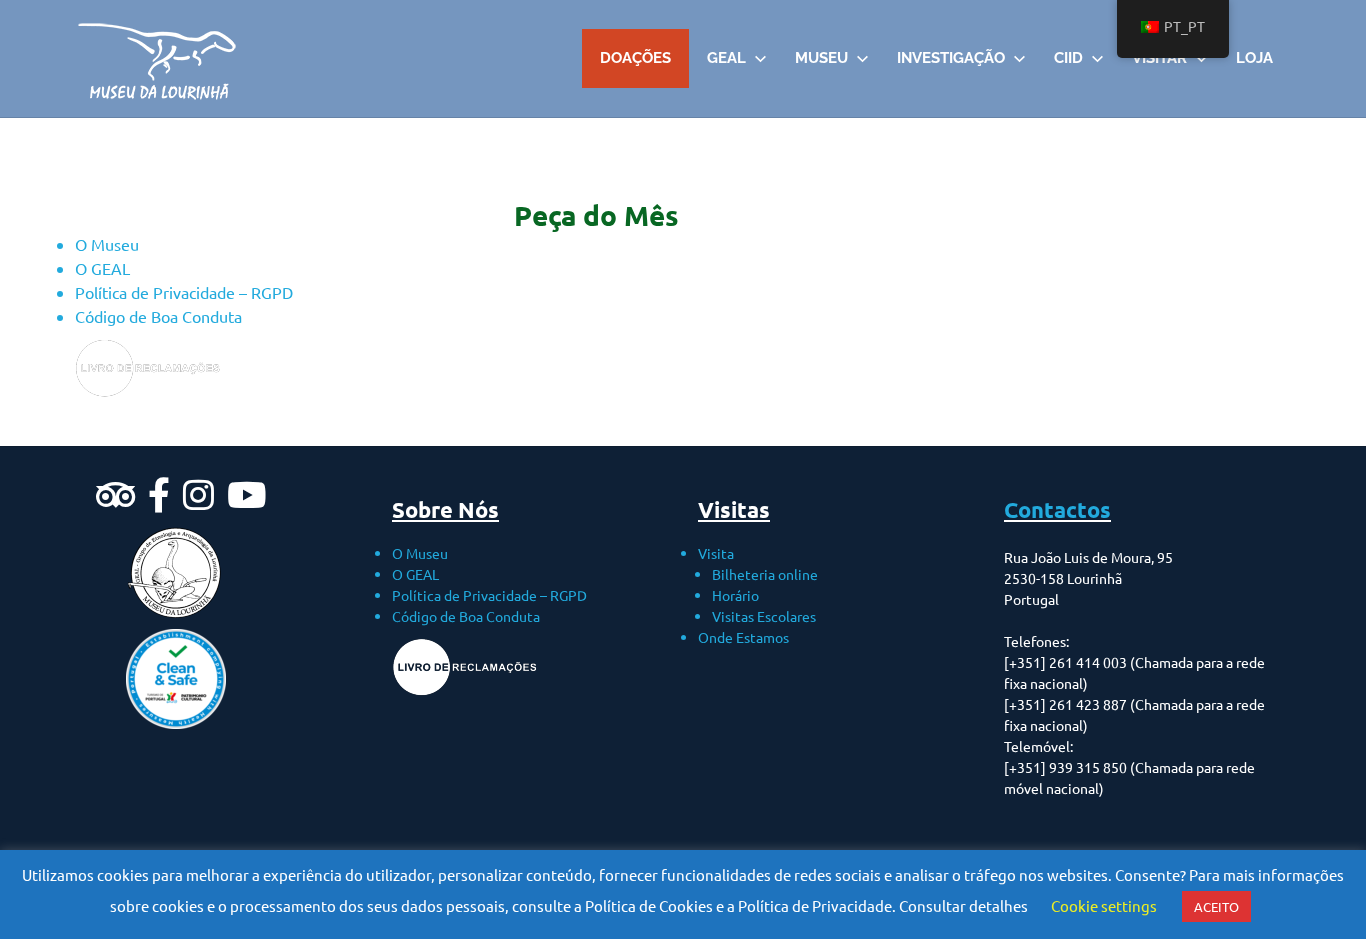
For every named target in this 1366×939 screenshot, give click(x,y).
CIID (1068, 58)
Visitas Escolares (764, 616)
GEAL (726, 58)
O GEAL (102, 268)
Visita (716, 553)
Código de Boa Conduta (158, 316)
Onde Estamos (743, 637)
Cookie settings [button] (1104, 905)
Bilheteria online (765, 574)
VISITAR (1159, 58)
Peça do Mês (596, 214)
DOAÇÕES (635, 58)
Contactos (1057, 509)
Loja (1254, 58)
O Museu (107, 244)
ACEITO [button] (1216, 906)
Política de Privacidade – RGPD (184, 292)
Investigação (951, 58)
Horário (735, 595)
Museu (821, 58)
